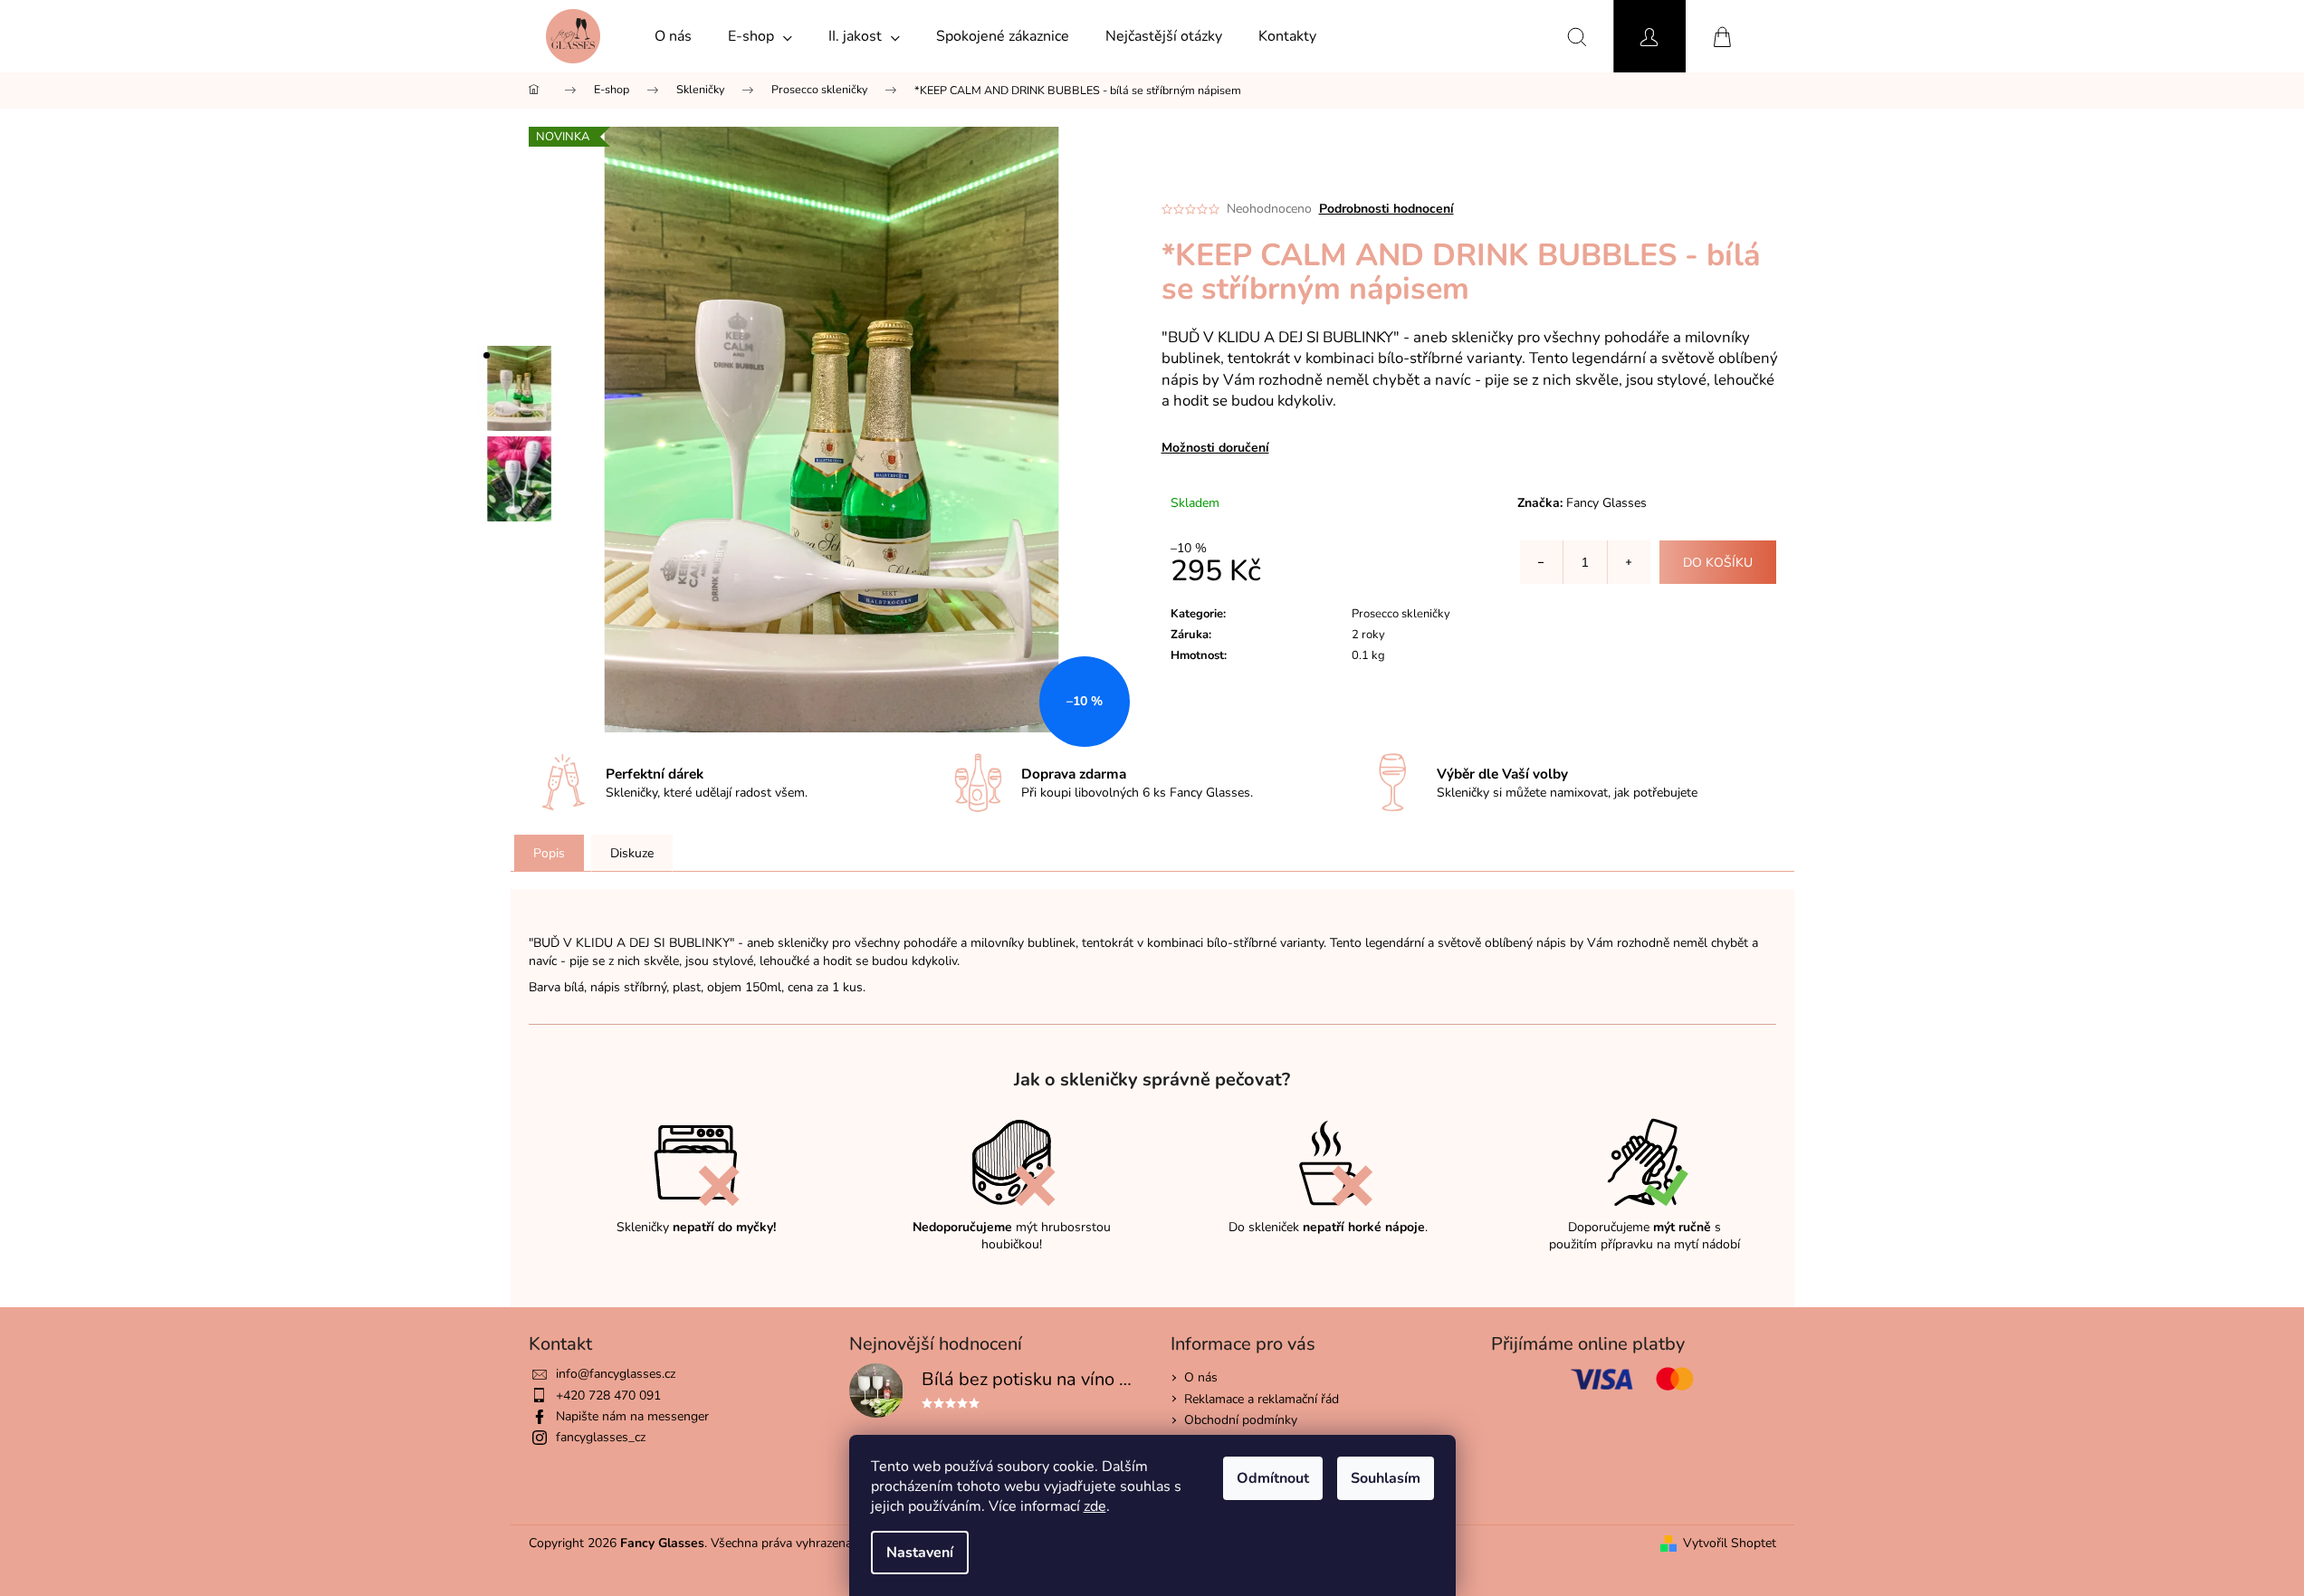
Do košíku (1718, 563)
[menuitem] (673, 36)
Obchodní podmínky (1241, 1420)
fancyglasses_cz (601, 1437)
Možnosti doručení (1215, 448)
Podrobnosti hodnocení (1386, 209)
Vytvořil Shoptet (1730, 1543)
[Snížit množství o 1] (1542, 562)
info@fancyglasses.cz (616, 1374)
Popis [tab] (549, 853)
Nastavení (920, 1553)
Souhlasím (1386, 1478)
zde (1095, 1506)
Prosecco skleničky (1401, 614)
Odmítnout (1273, 1478)
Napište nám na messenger (632, 1416)
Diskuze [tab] (632, 853)
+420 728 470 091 (608, 1395)
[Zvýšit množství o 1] (1629, 562)
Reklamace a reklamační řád (1262, 1399)
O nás (1201, 1377)
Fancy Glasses (1606, 503)
